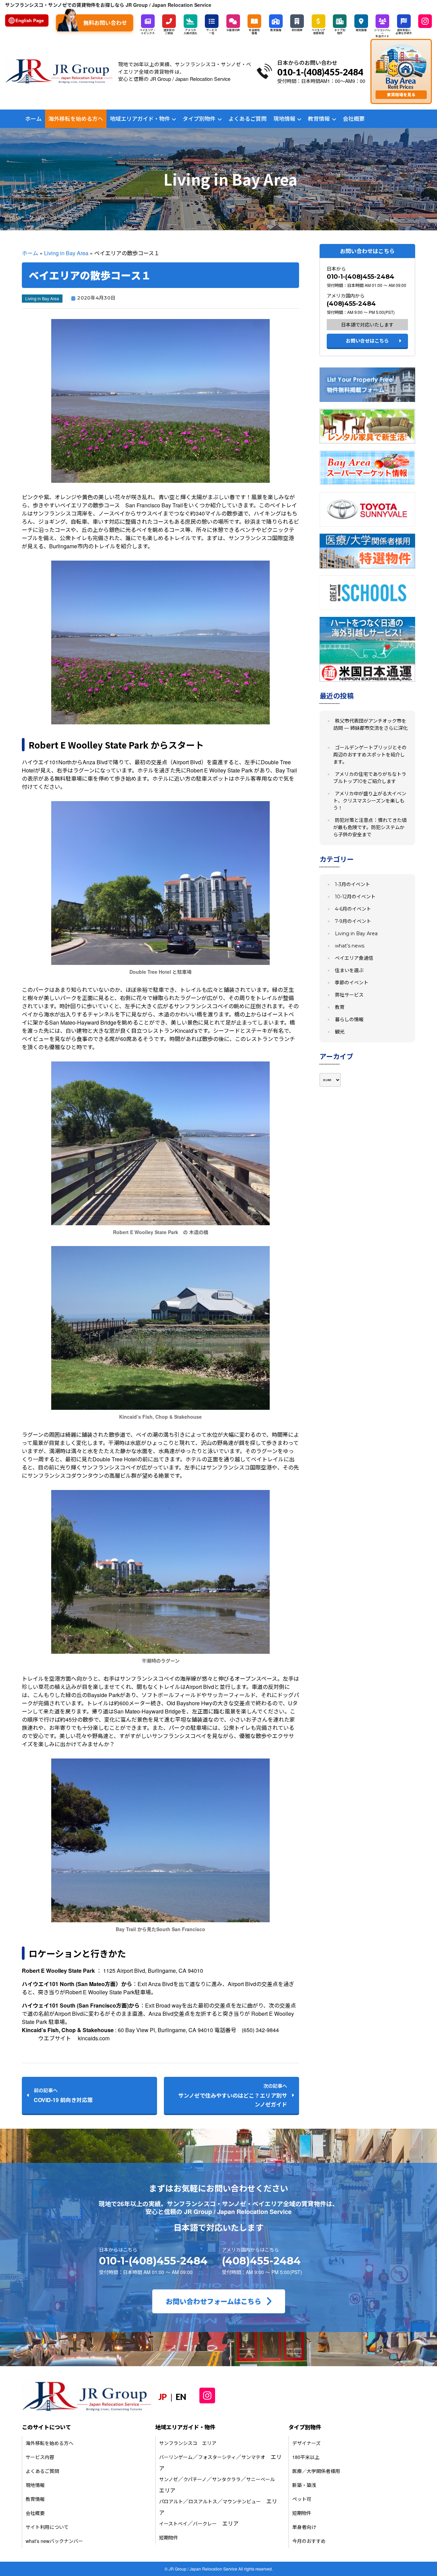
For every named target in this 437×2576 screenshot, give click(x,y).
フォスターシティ (217, 2457)
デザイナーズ (306, 2443)
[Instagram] (425, 21)
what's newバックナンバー (54, 2541)
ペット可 (302, 2499)
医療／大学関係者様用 (316, 2471)
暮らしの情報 (349, 1019)
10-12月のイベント (355, 897)
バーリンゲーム (176, 2457)
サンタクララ (226, 2479)
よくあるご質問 (248, 119)
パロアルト (171, 2501)
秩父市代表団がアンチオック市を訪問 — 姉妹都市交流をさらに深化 (370, 725)
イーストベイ (173, 2523)
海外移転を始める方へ (76, 119)
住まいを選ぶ (349, 970)
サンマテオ (253, 2457)
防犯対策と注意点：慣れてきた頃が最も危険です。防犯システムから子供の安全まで (370, 827)
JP (163, 2397)
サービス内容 (40, 2457)
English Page (30, 20)
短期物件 (169, 2537)
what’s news (350, 946)
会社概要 (354, 119)
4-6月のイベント (353, 909)
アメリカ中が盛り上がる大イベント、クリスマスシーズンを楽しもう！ (370, 801)
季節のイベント (352, 983)
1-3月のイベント (353, 884)
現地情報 (284, 119)
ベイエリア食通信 (354, 958)
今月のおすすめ (309, 2541)
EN (181, 2397)
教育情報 (319, 119)
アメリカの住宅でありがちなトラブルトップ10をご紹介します (370, 778)
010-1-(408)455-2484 (361, 277)
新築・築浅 (304, 2485)
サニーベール (260, 2479)
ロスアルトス (203, 2501)
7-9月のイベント (353, 921)
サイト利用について (47, 2527)
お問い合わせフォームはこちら (214, 2301)
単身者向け (304, 2527)
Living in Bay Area (66, 253)
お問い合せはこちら (367, 341)
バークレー (205, 2523)
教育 (340, 1007)
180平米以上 (306, 2457)
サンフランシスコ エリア (188, 2443)
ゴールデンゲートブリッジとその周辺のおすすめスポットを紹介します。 (370, 755)
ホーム (33, 119)
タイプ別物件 (199, 119)
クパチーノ (195, 2479)
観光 (340, 1032)
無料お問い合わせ (105, 23)
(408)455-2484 (351, 304)
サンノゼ (168, 2479)
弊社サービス (349, 995)
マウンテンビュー (242, 2501)
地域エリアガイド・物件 (140, 119)
